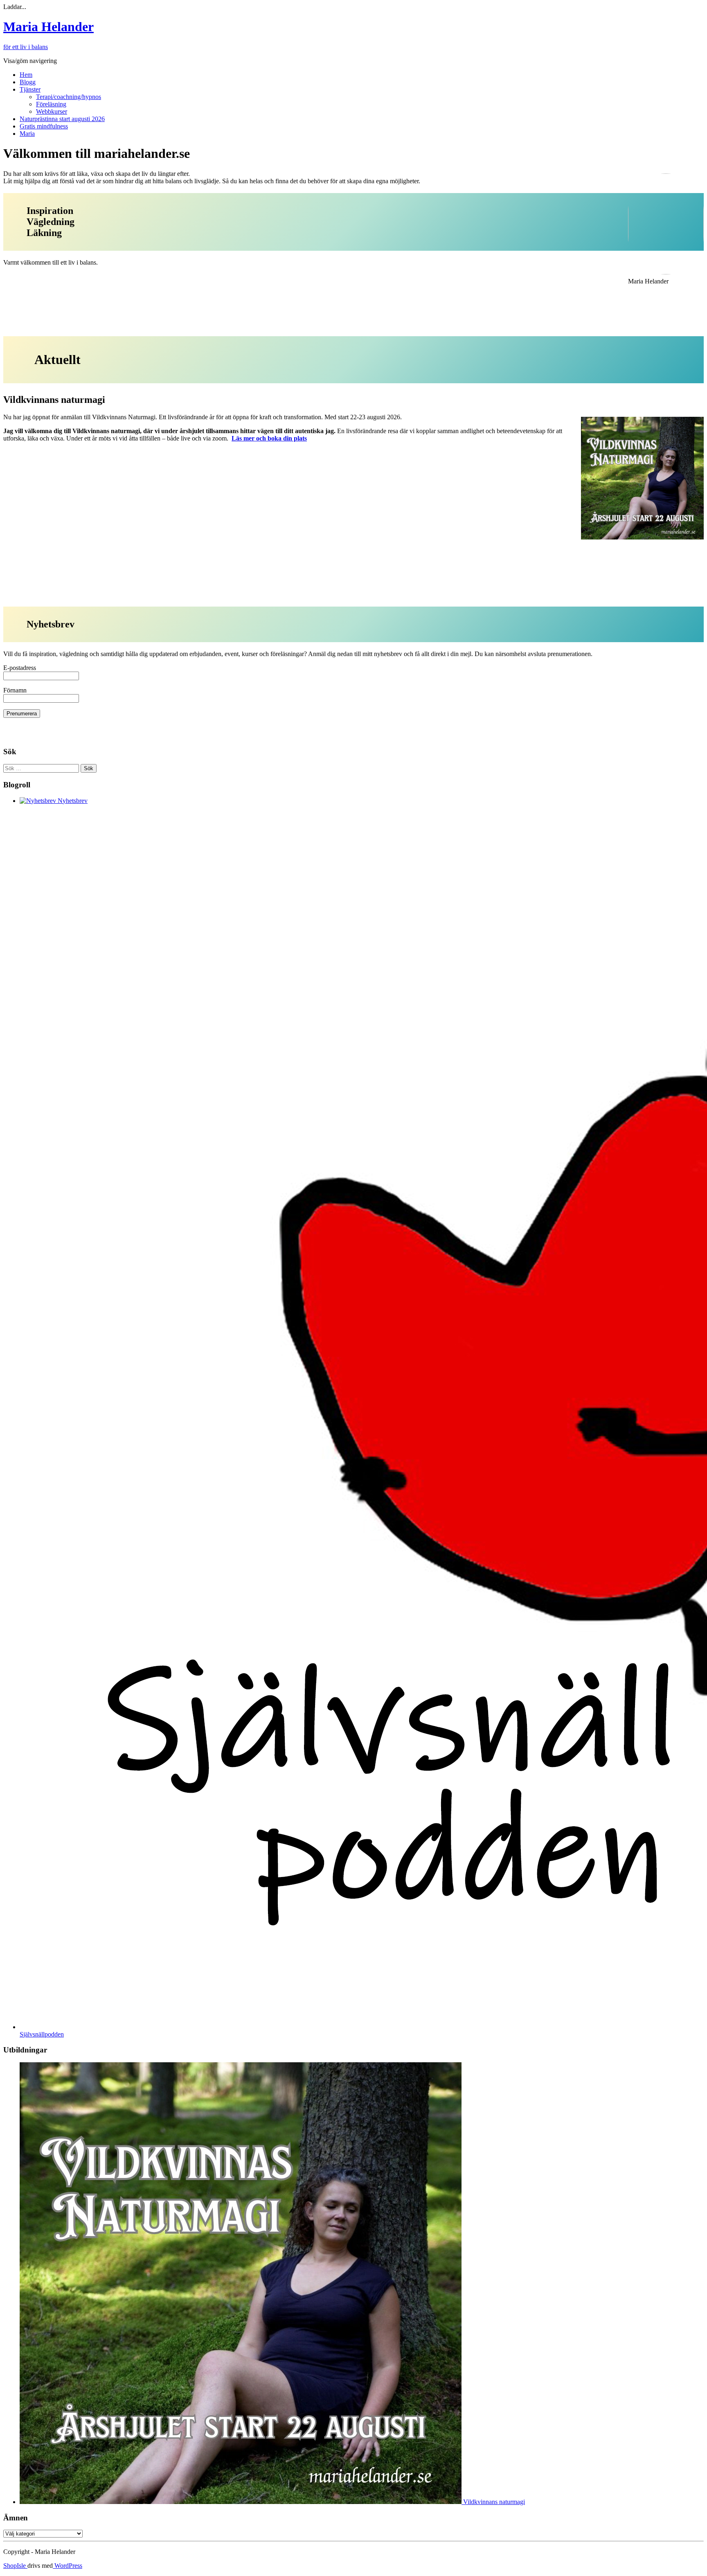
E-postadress (20, 668)
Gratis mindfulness (44, 126)
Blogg (28, 82)
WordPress (68, 2566)
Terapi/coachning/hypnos (69, 97)
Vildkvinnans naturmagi (493, 2502)
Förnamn (15, 690)
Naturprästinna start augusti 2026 (62, 119)
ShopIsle (15, 2566)
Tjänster (30, 89)
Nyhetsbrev (72, 801)
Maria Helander (48, 27)
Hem (26, 75)
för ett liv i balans (26, 47)
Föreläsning (51, 104)
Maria (27, 134)
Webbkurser (52, 111)
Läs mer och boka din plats (269, 438)
